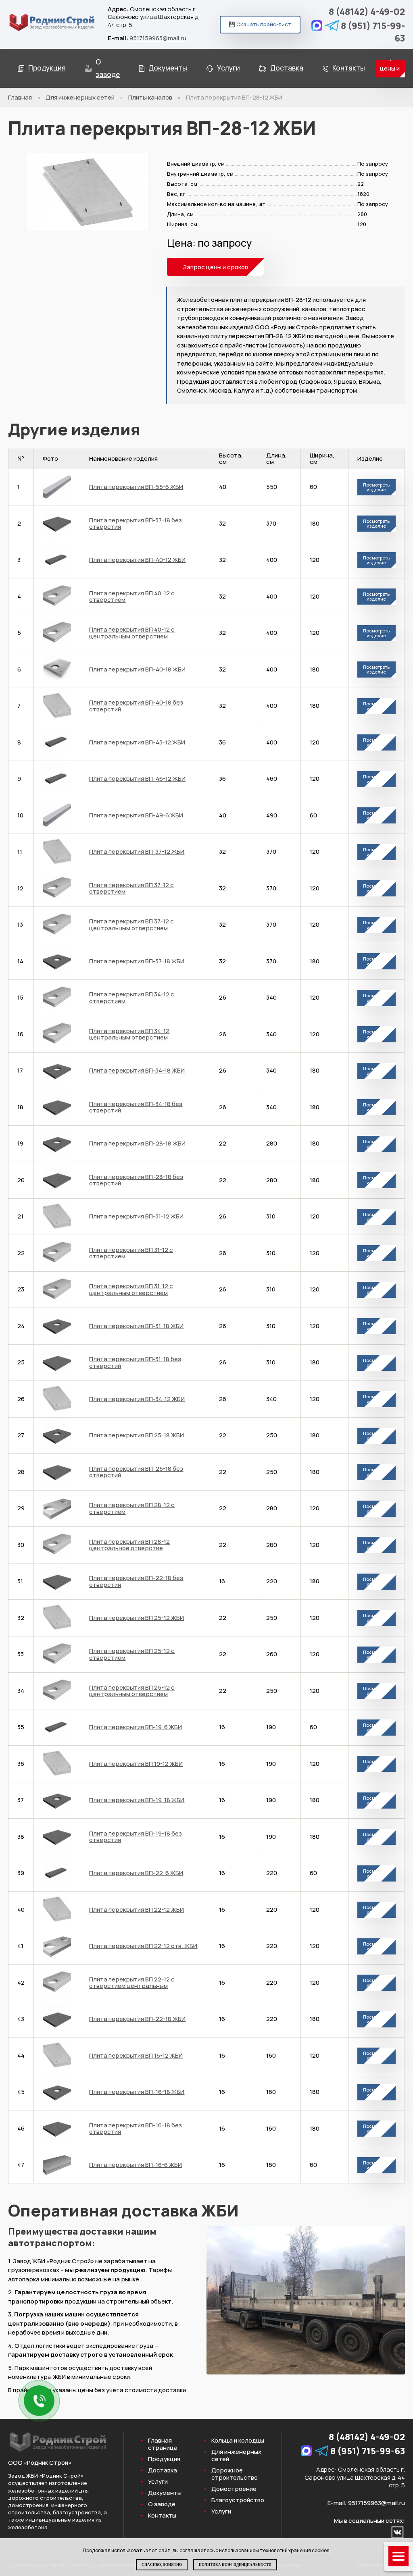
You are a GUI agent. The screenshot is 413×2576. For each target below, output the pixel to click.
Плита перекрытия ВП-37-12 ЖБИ (137, 851)
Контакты (349, 68)
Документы (168, 68)
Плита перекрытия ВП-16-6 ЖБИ (136, 2165)
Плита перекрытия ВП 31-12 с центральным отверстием (131, 1289)
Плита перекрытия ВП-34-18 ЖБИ (137, 1070)
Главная (20, 97)
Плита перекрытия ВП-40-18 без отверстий (136, 706)
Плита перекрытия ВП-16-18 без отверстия (136, 2129)
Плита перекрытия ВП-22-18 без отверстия (136, 1581)
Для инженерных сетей (80, 97)
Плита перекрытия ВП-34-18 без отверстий (136, 1107)
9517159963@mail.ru (158, 38)
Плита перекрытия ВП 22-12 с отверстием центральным (132, 1983)
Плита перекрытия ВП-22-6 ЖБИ (136, 1873)
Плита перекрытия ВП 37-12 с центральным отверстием (131, 925)
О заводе (108, 68)
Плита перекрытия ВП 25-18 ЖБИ (137, 1435)
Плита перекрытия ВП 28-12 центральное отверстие (129, 1545)
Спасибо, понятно (162, 2565)
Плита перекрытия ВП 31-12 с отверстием (131, 1253)
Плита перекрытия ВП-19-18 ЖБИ (137, 1800)
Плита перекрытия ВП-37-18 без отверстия (136, 524)
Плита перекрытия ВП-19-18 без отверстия (136, 1837)
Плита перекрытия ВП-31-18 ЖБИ (136, 1326)
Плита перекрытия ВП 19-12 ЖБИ (136, 1764)
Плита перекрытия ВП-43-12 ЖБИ (137, 742)
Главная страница (163, 2444)
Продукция (47, 68)
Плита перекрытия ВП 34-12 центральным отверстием (129, 1034)
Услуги (228, 68)
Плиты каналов (150, 97)
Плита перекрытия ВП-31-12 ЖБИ (136, 1216)
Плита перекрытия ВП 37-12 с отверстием (131, 888)
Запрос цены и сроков (390, 69)
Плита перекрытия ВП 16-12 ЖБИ (136, 2055)
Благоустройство (238, 2500)
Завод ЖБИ (23, 2476)
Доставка (287, 68)
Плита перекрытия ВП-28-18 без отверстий (136, 1180)
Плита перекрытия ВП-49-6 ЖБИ (136, 815)
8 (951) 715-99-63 (373, 32)
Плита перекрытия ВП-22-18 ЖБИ (137, 2019)
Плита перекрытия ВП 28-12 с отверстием (132, 1508)
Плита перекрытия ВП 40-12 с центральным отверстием (132, 633)
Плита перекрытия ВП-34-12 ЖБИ (137, 1399)
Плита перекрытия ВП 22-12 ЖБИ (137, 1910)
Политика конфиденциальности (235, 2565)
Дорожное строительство (235, 2474)
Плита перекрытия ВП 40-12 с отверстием (132, 597)
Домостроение (234, 2489)
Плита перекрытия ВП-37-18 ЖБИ (137, 961)
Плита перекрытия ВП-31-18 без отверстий (135, 1362)
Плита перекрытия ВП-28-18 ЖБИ (137, 1143)
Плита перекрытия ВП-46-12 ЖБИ (137, 779)
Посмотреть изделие (376, 487)
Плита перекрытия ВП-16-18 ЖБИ (137, 2092)
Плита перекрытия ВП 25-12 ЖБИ (137, 1618)
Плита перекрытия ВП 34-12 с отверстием (132, 998)
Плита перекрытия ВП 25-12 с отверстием (132, 1654)
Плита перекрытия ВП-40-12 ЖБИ (137, 560)
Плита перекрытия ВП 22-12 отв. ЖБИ (143, 1946)
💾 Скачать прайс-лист (260, 24)
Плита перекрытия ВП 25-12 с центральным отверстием (132, 1691)
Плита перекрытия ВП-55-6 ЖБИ (136, 487)
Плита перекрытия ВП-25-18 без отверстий (136, 1472)
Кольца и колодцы (238, 2441)
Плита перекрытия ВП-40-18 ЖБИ (137, 669)
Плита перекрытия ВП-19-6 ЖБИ (136, 1727)
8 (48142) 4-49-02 (367, 12)
